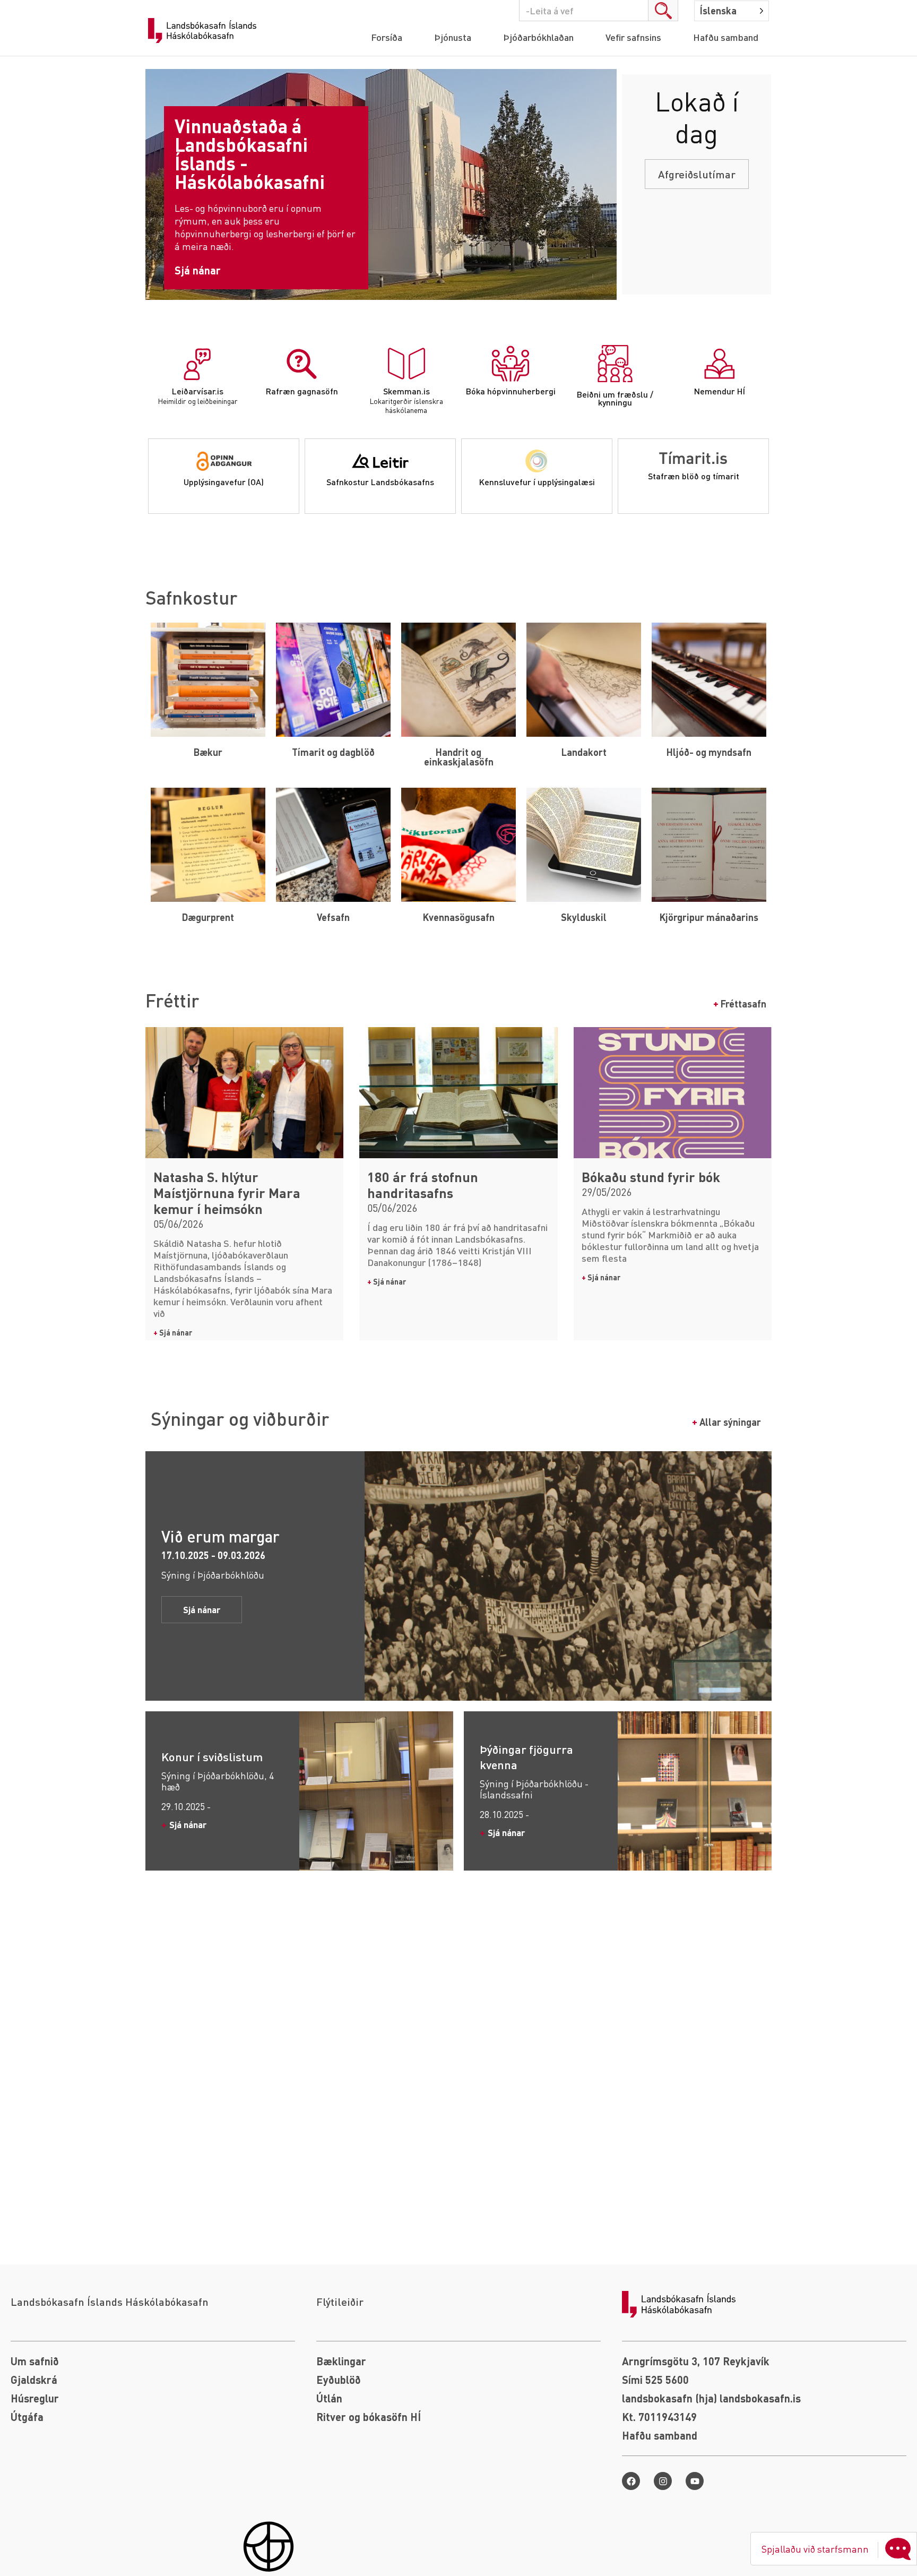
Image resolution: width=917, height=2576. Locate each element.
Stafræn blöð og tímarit (694, 476)
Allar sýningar (726, 1422)
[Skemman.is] (406, 364)
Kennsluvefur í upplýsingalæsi (537, 482)
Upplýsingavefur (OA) (224, 482)
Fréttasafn (740, 1003)
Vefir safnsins (633, 37)
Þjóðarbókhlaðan (538, 37)
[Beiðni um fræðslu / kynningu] (615, 364)
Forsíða (387, 37)
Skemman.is (406, 391)
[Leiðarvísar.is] (197, 364)
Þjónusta (453, 37)
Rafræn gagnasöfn (302, 391)
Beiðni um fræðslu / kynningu (615, 398)
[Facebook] (631, 2481)
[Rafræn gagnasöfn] (302, 364)
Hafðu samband (726, 37)
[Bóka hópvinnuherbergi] (511, 364)
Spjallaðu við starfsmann (815, 2549)
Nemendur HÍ (720, 391)
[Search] (663, 11)
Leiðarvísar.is (198, 391)
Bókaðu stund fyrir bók (651, 1177)
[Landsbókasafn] (205, 31)
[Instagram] (663, 2481)
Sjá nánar (173, 1332)
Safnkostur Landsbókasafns (380, 482)
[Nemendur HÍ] (720, 364)
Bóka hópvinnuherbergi (511, 391)
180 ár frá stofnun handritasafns (423, 1185)
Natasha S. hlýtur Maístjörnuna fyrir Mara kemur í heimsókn (227, 1193)
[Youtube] (695, 2481)
